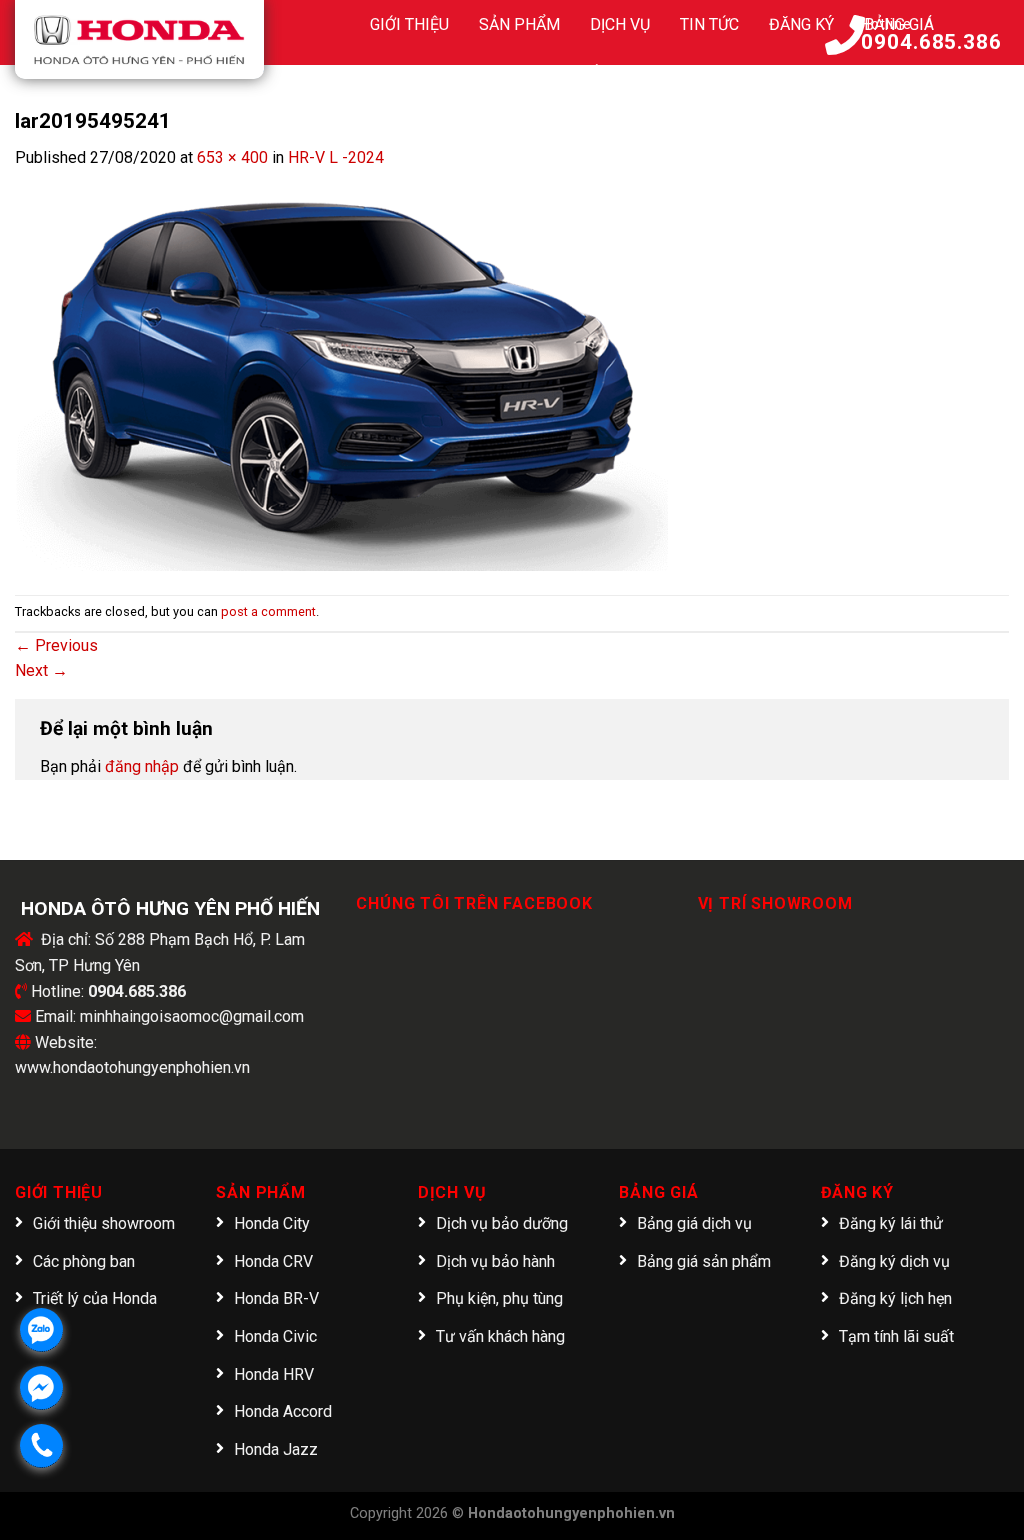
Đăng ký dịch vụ (894, 1261)
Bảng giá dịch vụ (694, 1223)
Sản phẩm (519, 24)
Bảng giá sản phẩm (704, 1261)
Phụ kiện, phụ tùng (499, 1298)
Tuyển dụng (608, 74)
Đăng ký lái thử (891, 1223)
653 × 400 (232, 157)
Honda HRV (274, 1374)
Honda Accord (283, 1411)
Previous (56, 645)
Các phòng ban (84, 1261)
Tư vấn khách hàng (500, 1336)
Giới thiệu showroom (104, 1223)
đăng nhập (142, 766)
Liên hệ (714, 74)
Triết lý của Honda (95, 1298)
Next (41, 670)
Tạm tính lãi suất (896, 1336)
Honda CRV (273, 1261)
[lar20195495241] (341, 369)
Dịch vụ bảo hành (495, 1261)
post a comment (268, 611)
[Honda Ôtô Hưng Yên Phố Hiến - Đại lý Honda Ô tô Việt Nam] (139, 39)
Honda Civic (275, 1336)
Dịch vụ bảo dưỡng (502, 1223)
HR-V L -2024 (336, 157)
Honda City (272, 1223)
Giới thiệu (409, 24)
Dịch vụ (620, 24)
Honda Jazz (276, 1449)
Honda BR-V (276, 1298)
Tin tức (709, 24)
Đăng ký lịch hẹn (895, 1298)
